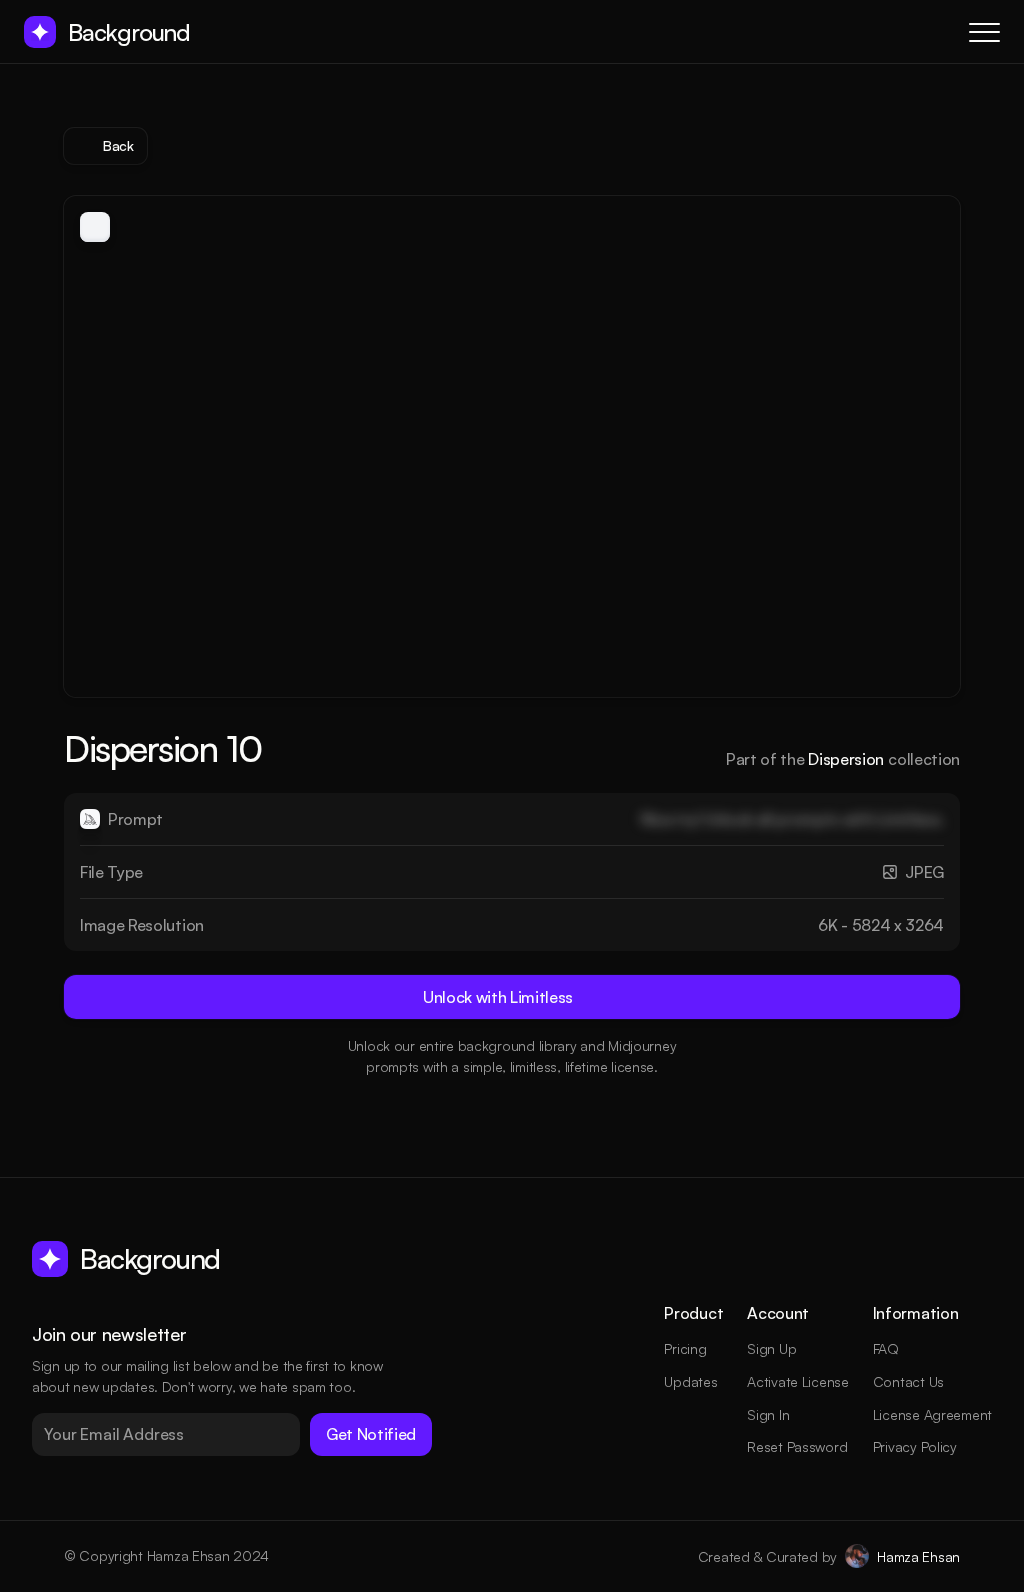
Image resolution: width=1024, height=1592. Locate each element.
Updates (690, 1381)
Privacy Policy (915, 1446)
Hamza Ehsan (918, 1556)
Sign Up (771, 1348)
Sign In (768, 1414)
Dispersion (846, 759)
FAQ (886, 1348)
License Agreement (932, 1414)
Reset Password (797, 1446)
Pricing (685, 1348)
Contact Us (908, 1381)
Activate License (798, 1381)
